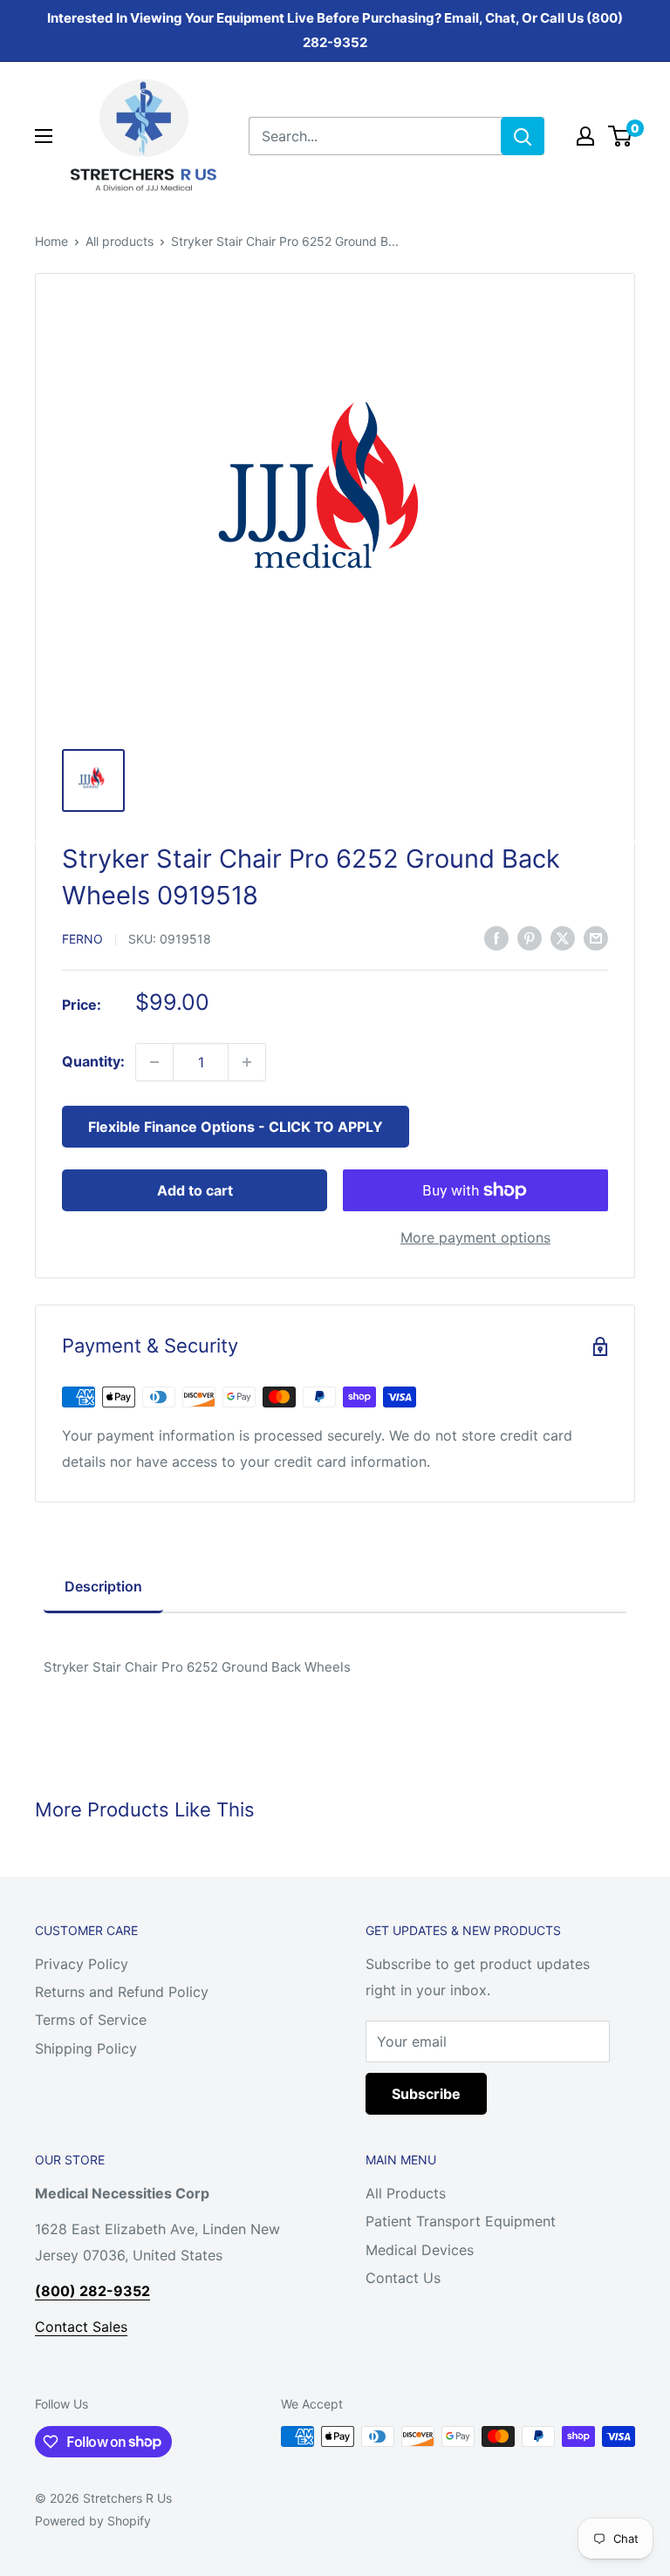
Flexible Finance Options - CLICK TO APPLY (236, 1127)
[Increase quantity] (247, 1062)
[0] (621, 136)
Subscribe (426, 2094)
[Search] (523, 136)
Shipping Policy (86, 2048)
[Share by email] (596, 937)
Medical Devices (420, 2250)
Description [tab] (103, 1586)
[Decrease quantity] (154, 1062)
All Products (406, 2193)
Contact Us (403, 2278)
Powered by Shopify (93, 2521)
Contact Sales (81, 2327)
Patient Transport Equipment (461, 2221)
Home (51, 241)
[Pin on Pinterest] (530, 937)
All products (120, 241)
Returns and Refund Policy (122, 1992)
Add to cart (195, 1190)
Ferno (82, 939)
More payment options (475, 1237)
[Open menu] (44, 136)
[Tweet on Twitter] (563, 937)
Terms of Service (91, 2020)
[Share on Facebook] (496, 937)
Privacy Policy (82, 1964)
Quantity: (93, 1061)
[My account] (585, 136)
